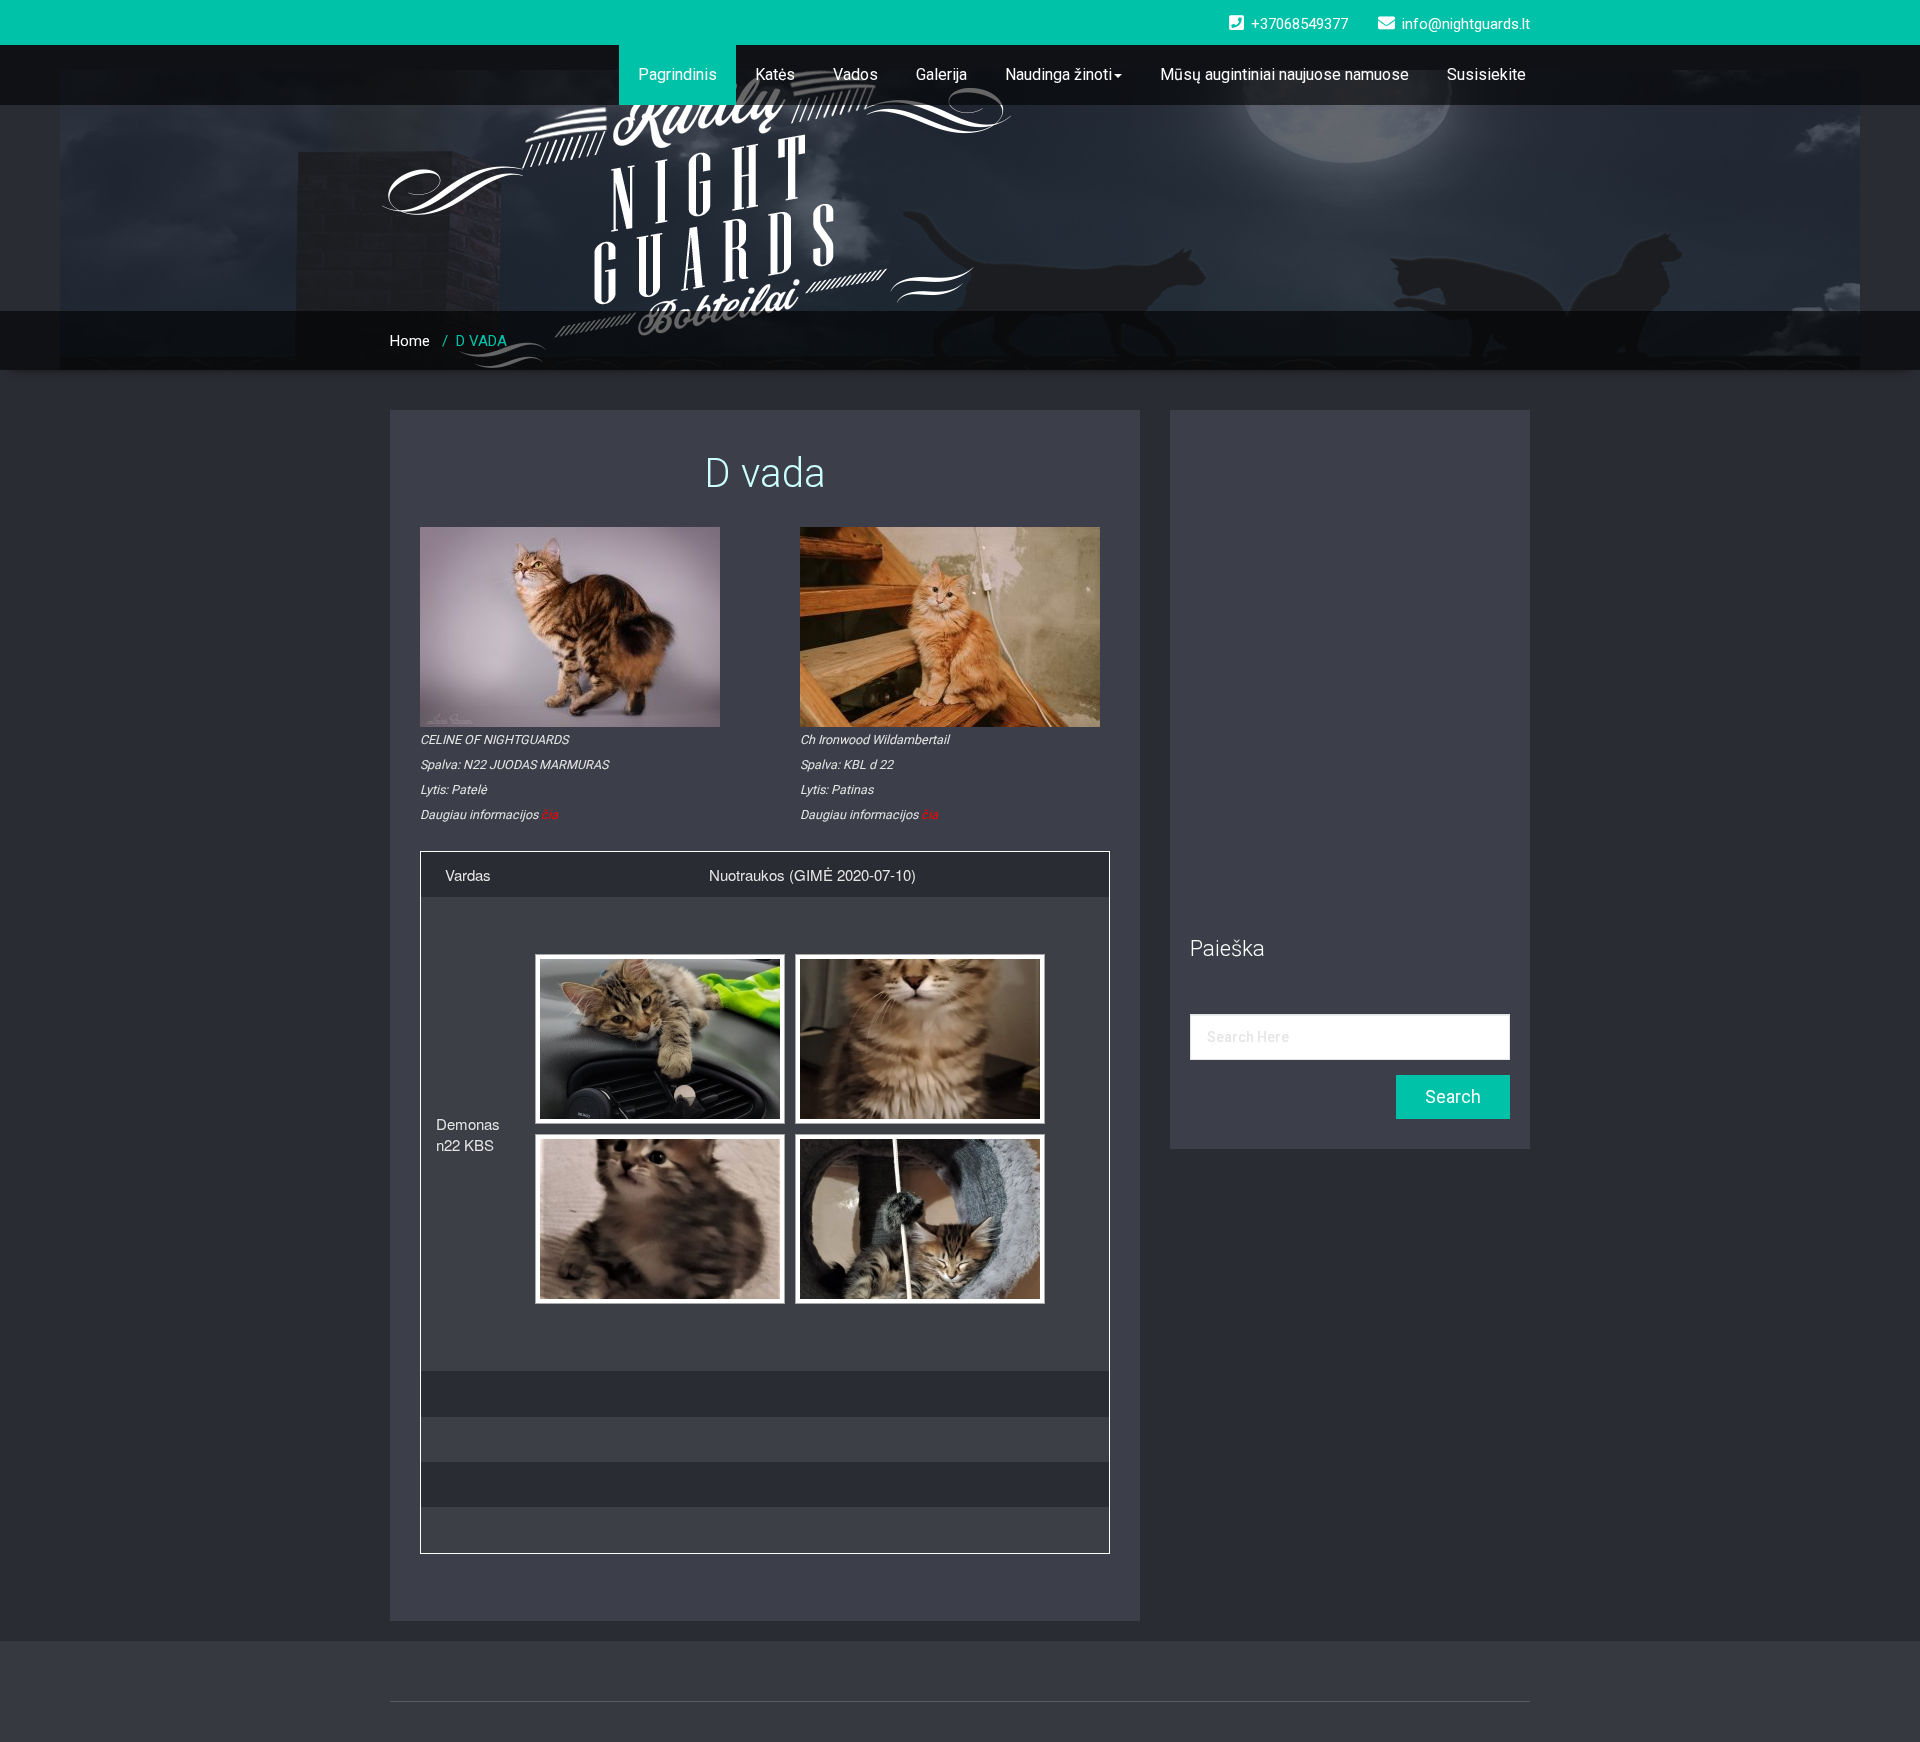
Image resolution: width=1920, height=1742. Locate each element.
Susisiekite (1486, 74)
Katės (775, 74)
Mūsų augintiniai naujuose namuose (1284, 74)
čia (549, 814)
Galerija (941, 74)
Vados (855, 74)
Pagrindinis (677, 74)
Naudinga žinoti (1058, 74)
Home (410, 341)
